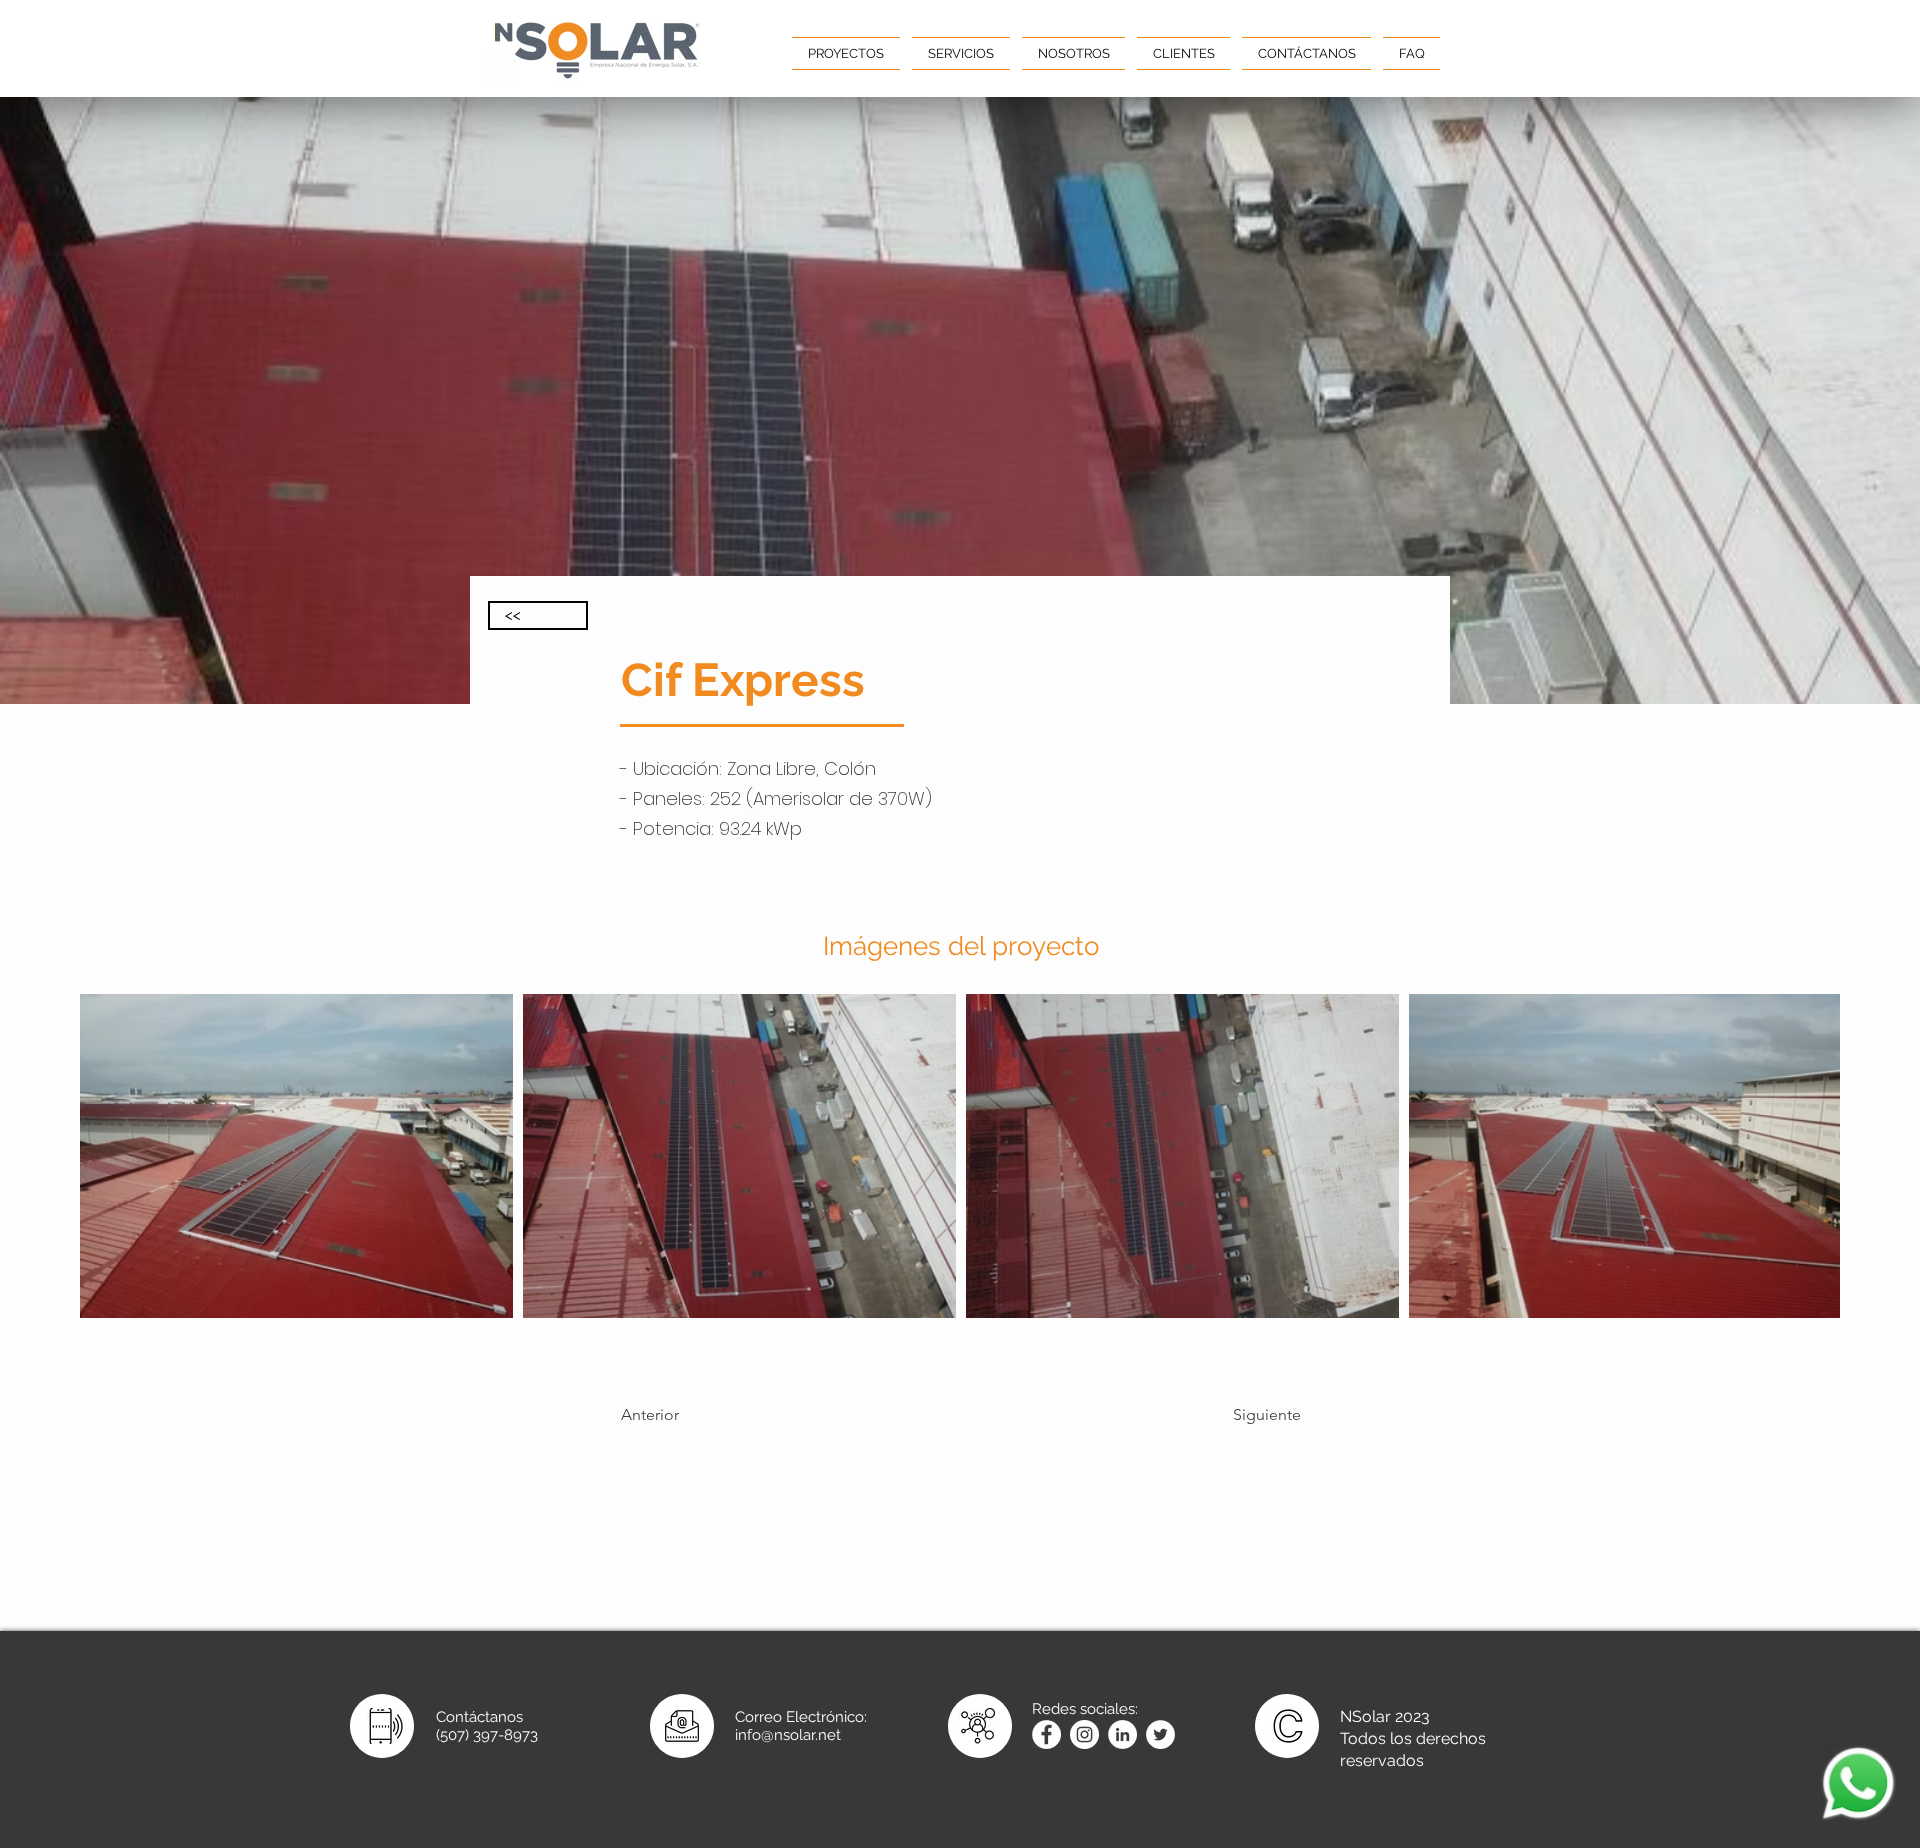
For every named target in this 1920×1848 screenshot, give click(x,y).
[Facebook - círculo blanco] (1046, 1734)
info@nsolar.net (788, 1735)
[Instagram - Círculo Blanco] (1084, 1734)
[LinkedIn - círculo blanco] (1122, 1734)
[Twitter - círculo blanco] (1160, 1734)
